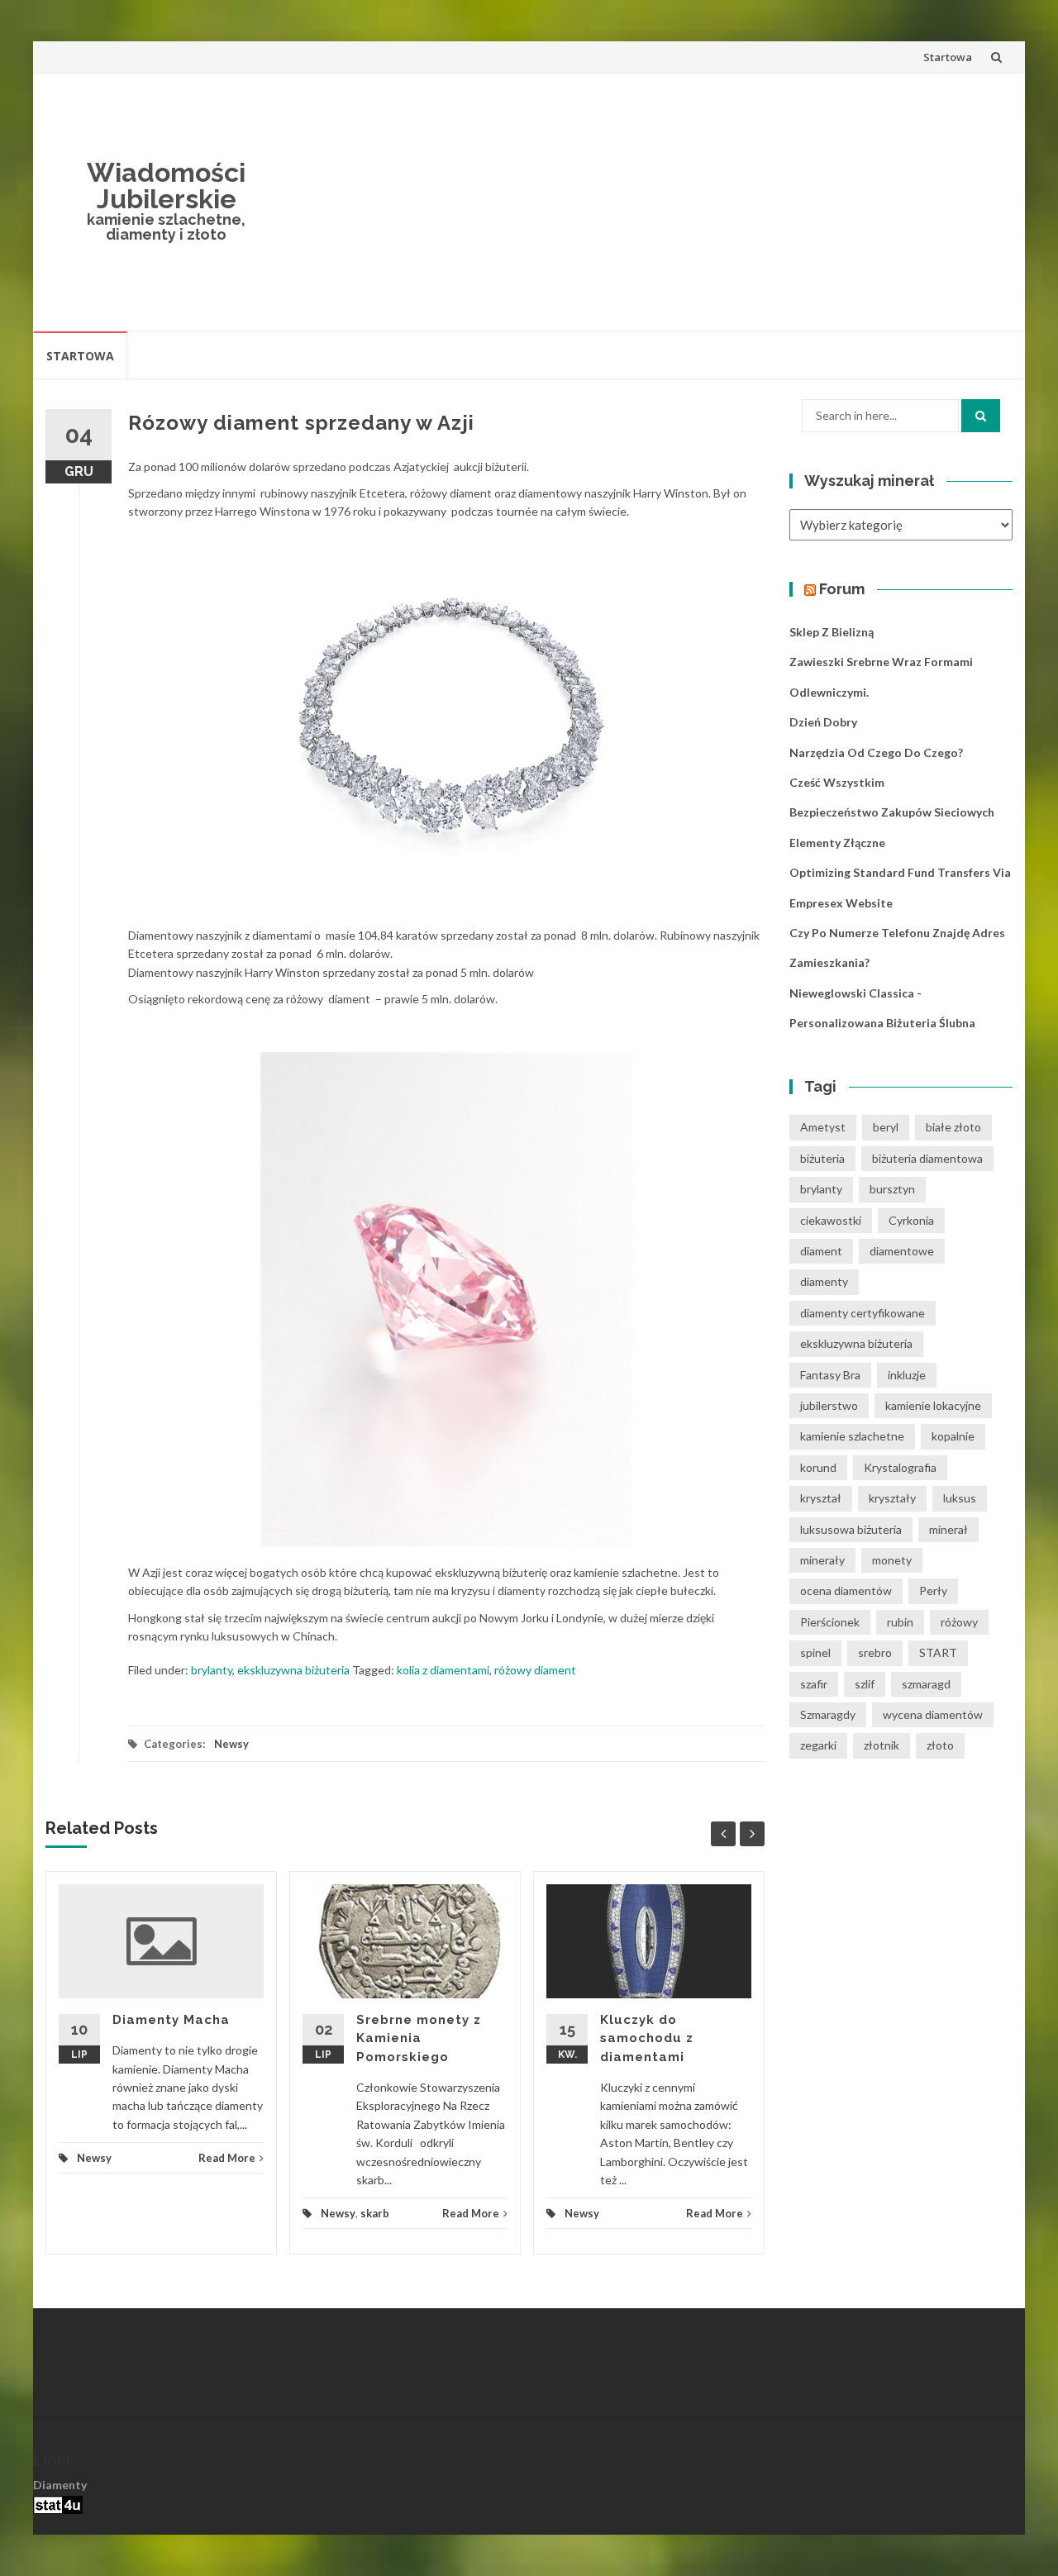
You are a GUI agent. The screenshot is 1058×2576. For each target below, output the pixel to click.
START (938, 1652)
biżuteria (822, 1158)
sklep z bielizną (832, 632)
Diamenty (60, 2485)
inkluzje (907, 1375)
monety (892, 1560)
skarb (375, 2213)
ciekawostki (831, 1220)
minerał (948, 1529)
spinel (815, 1652)
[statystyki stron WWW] (58, 2504)
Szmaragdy (828, 1714)
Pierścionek (830, 1622)
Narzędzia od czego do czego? (876, 752)
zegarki (818, 1745)
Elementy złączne (837, 843)
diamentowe (902, 1251)
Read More (227, 2158)
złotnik (882, 1745)
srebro (875, 1652)
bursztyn (892, 1189)
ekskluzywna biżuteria (293, 1670)
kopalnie (953, 1436)
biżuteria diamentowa (927, 1158)
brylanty (212, 1670)
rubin (900, 1622)
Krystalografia (900, 1467)
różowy (959, 1622)
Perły (933, 1590)
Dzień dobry (823, 722)
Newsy (231, 1744)
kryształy (892, 1498)
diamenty (824, 1281)
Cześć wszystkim (837, 782)
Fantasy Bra (830, 1375)
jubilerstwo (829, 1405)
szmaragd (926, 1684)
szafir (814, 1684)
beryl (886, 1127)
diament (821, 1251)
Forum (842, 589)
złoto (940, 1745)
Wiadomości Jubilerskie (166, 186)
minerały (822, 1560)
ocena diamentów (846, 1590)
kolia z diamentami (443, 1670)
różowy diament (535, 1670)
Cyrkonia (911, 1220)
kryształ (821, 1498)
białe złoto (953, 1127)
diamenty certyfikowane (863, 1313)
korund (818, 1467)
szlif (865, 1684)
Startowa (948, 57)
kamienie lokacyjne (933, 1405)
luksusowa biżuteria (851, 1529)
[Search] (981, 416)
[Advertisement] (650, 202)
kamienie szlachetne (852, 1436)
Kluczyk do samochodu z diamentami (647, 2038)
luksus (960, 1498)
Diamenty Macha (171, 2020)
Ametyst (823, 1127)
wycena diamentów (933, 1714)
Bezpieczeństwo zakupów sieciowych (892, 812)
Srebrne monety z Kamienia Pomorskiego (419, 2038)
